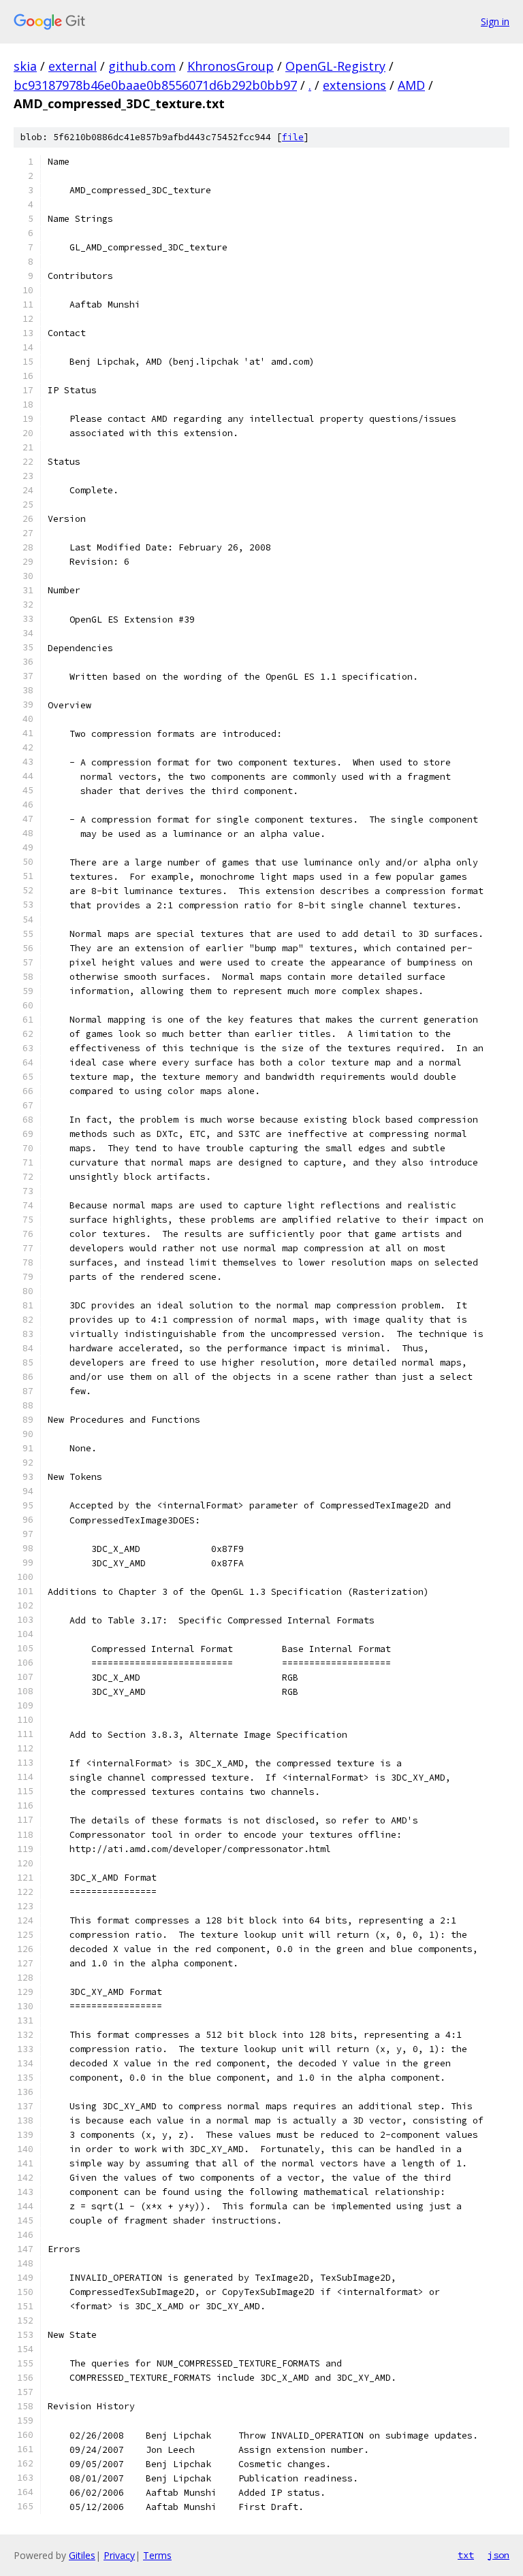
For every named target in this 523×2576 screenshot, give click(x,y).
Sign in (495, 21)
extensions (354, 85)
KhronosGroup (231, 66)
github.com (142, 66)
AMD (411, 85)
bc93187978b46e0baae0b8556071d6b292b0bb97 (155, 85)
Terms (157, 2555)
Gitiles (82, 2555)
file (293, 137)
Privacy (119, 2555)
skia (25, 66)
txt (466, 2555)
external (73, 66)
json (498, 2555)
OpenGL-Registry (335, 66)
